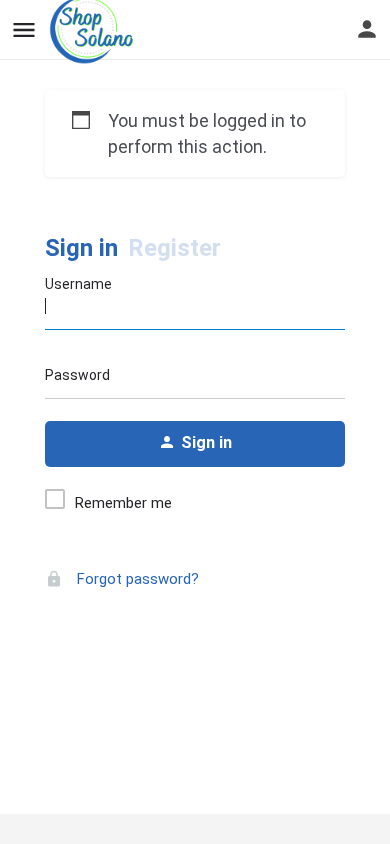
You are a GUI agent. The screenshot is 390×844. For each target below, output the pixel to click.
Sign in (81, 248)
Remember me (123, 503)
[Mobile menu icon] (24, 30)
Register (174, 248)
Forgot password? (136, 579)
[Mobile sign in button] (367, 29)
